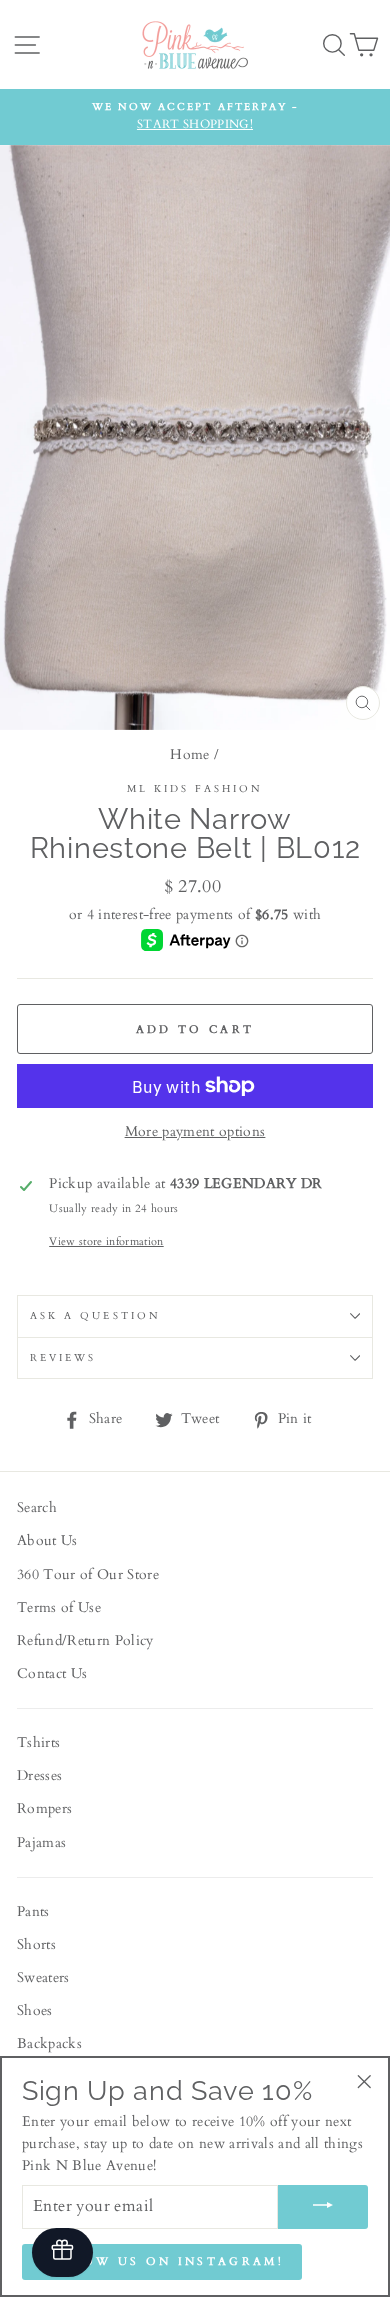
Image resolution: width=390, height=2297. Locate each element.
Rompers (44, 1809)
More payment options (195, 1132)
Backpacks (49, 2044)
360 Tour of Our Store (88, 1575)
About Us (47, 1541)
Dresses (39, 1776)
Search (37, 1508)
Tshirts (38, 1743)
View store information (106, 1241)
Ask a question (95, 1316)
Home (189, 755)
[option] (195, 117)
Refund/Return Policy (85, 1641)
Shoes (35, 2011)
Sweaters (43, 1978)
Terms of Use (59, 1608)
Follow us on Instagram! (162, 2261)
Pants (33, 1912)
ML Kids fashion (195, 789)
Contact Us (52, 1674)
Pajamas (41, 1843)
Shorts (36, 1945)
